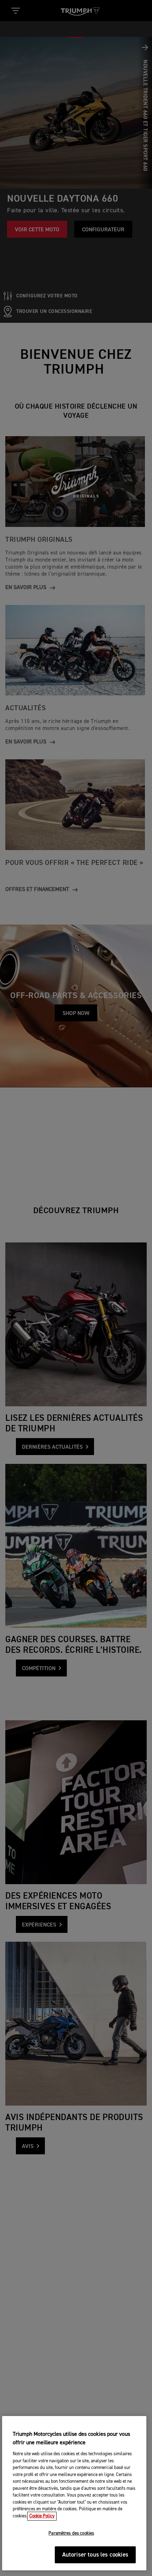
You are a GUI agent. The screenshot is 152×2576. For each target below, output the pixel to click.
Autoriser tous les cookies (95, 2555)
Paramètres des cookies (71, 2533)
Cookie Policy (42, 2516)
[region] (74, 2493)
